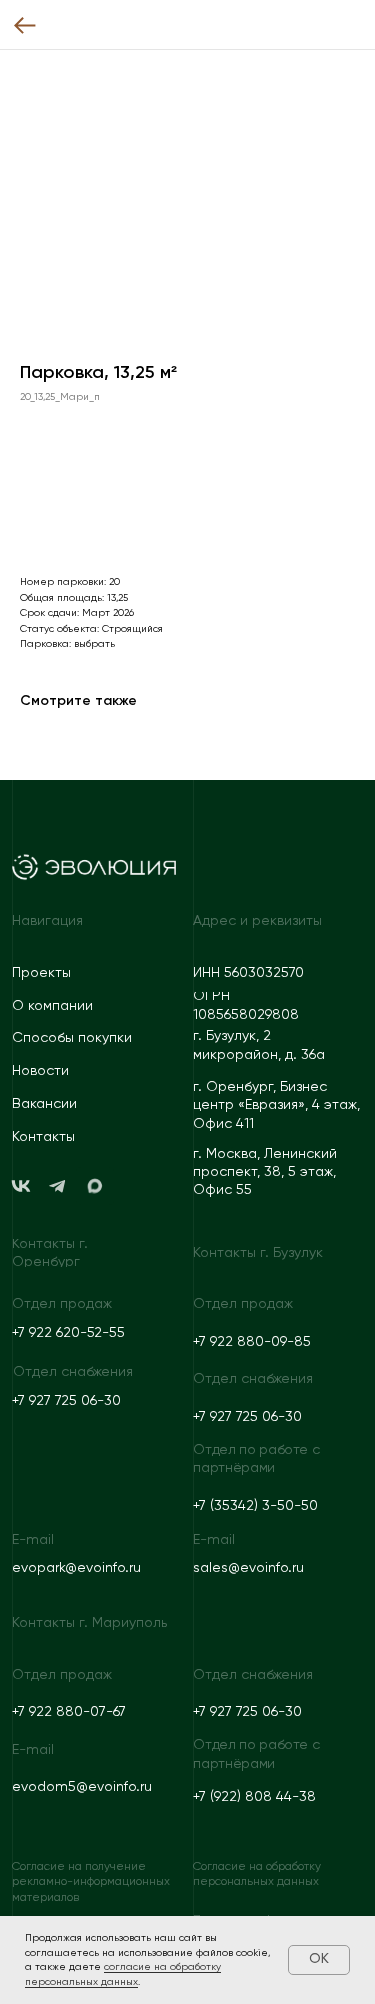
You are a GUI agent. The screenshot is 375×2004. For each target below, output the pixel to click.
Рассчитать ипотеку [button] (107, 515)
